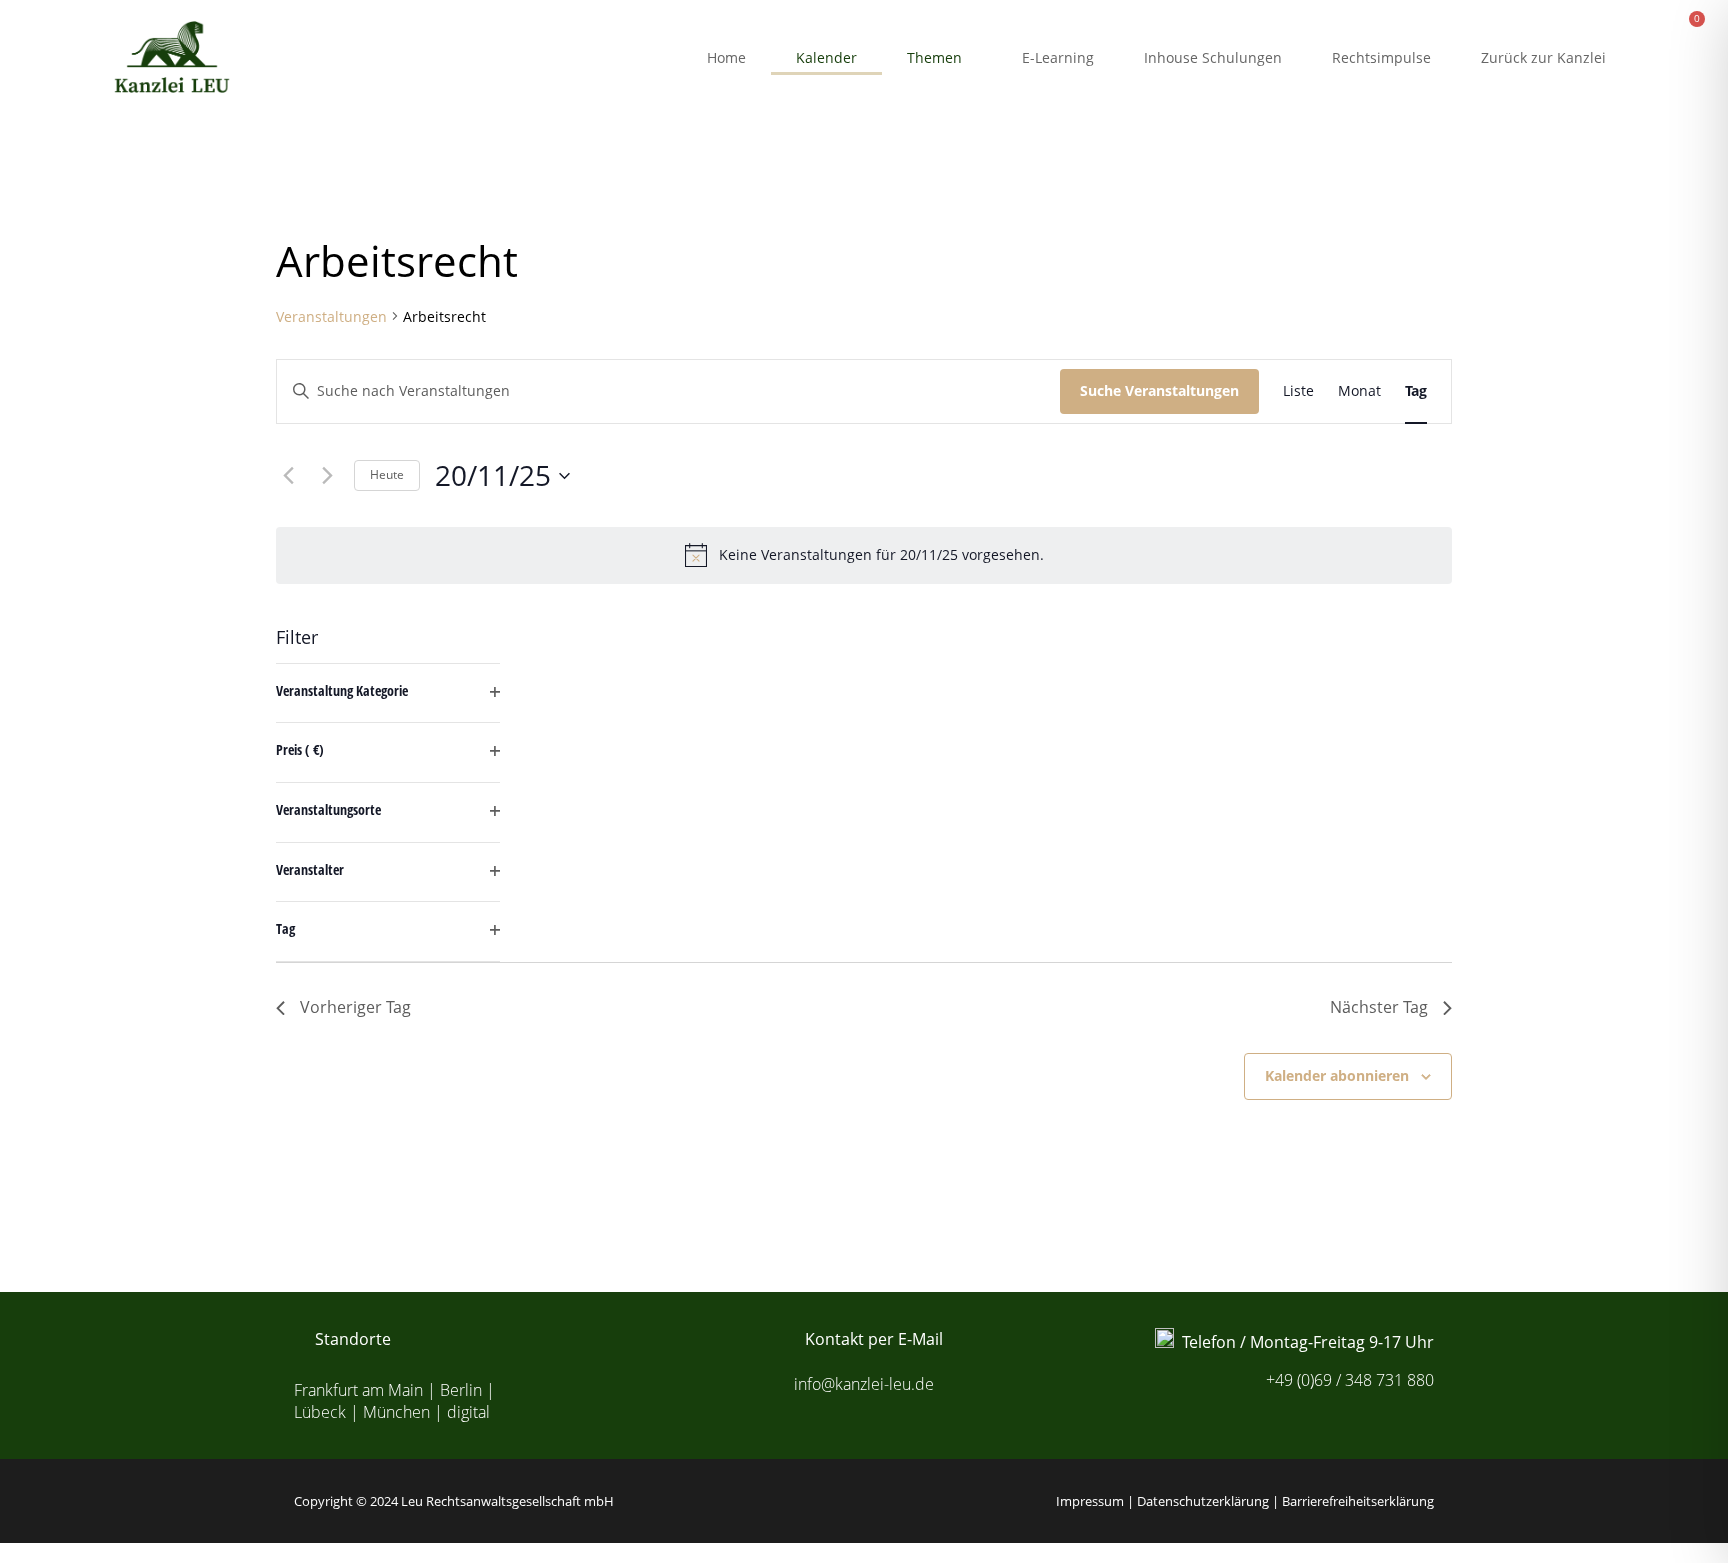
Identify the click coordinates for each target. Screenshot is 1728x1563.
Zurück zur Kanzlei (1544, 57)
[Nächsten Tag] (327, 476)
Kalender (827, 57)
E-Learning (1059, 57)
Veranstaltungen (331, 316)
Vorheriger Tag (355, 1007)
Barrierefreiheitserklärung (1358, 1501)
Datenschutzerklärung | (1209, 1501)
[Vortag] (288, 476)
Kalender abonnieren (1337, 1075)
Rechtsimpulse (1382, 57)
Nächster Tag (1379, 1007)
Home (727, 57)
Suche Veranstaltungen (1159, 390)
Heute (387, 474)
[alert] (864, 555)
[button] (940, 58)
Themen (935, 57)
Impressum (1090, 1501)
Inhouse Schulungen (1214, 57)
